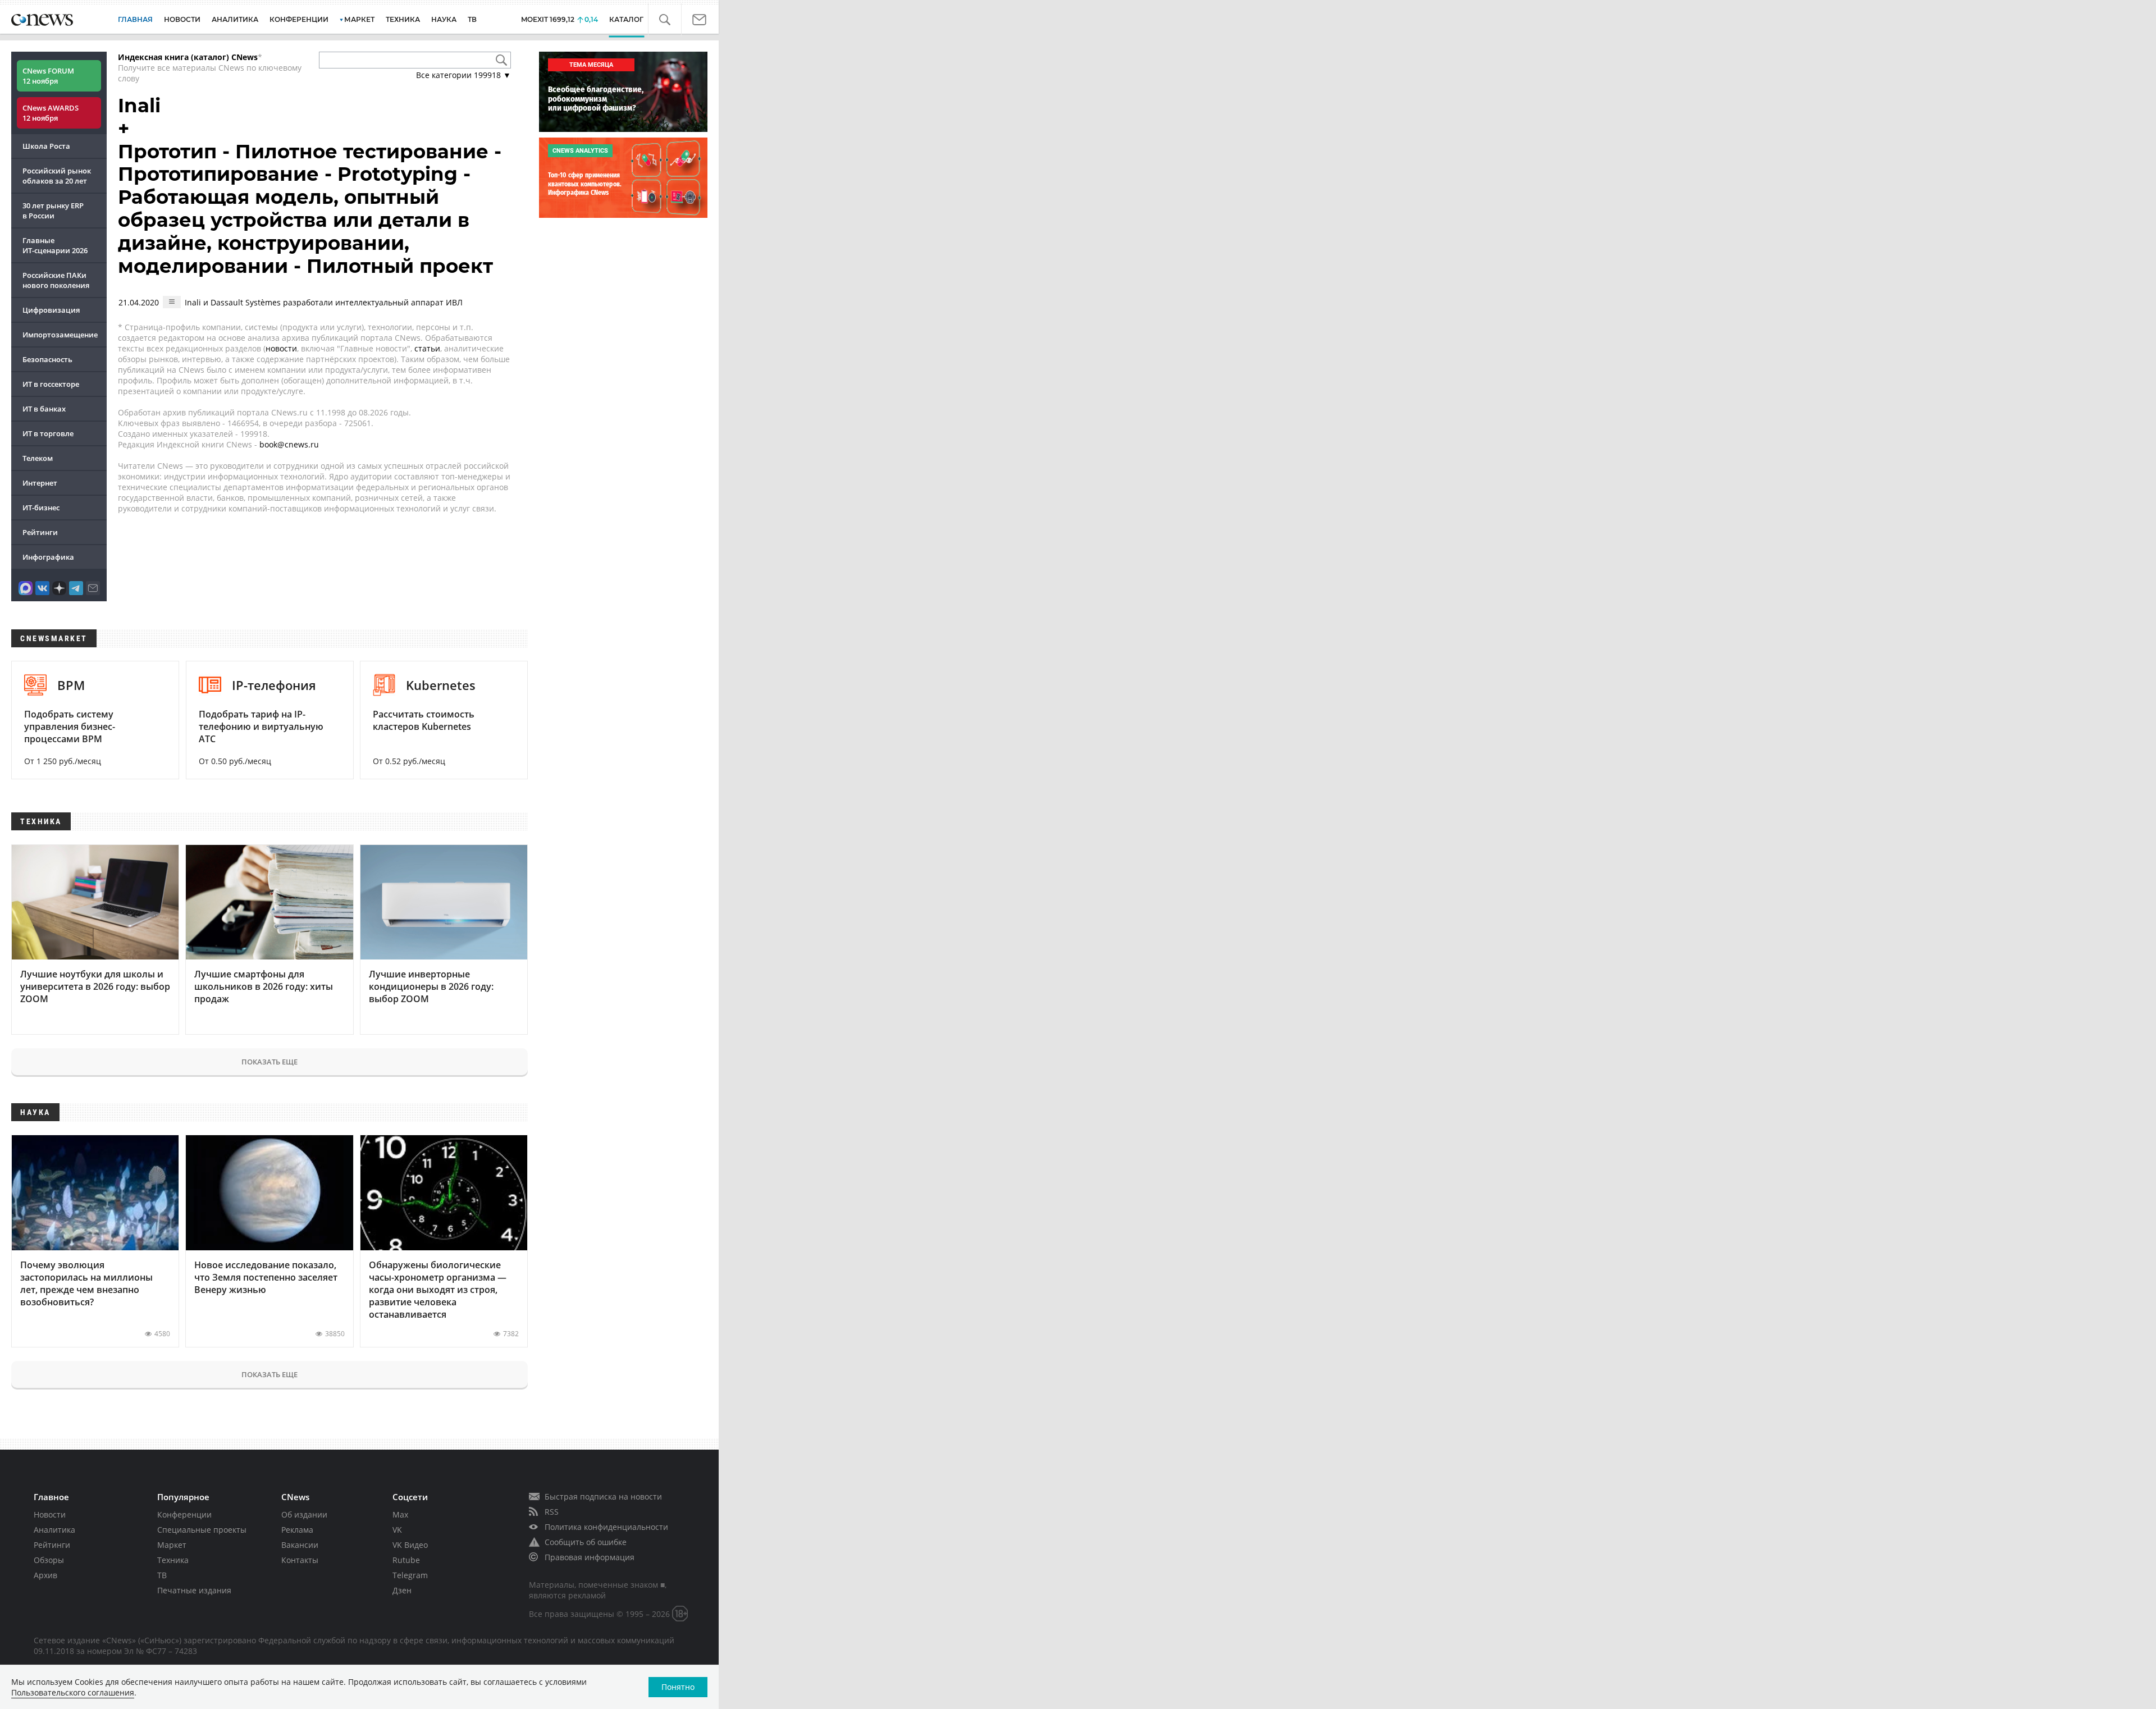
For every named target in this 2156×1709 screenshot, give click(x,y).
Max (400, 1514)
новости (281, 348)
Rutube (406, 1560)
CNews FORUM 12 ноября (48, 76)
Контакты (300, 1560)
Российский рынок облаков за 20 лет (57, 176)
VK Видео (410, 1545)
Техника (173, 1560)
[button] (671, 20)
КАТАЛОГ (635, 19)
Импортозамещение (60, 335)
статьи (427, 348)
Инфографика (48, 557)
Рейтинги (40, 532)
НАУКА (444, 19)
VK (397, 1530)
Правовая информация (590, 1557)
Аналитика (235, 19)
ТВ (472, 19)
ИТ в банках (44, 409)
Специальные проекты (202, 1530)
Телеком (38, 458)
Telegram (410, 1575)
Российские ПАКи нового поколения (56, 280)
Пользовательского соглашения (73, 1692)
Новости (50, 1514)
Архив (45, 1575)
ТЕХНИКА (403, 19)
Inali (139, 106)
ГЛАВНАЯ (135, 19)
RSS (552, 1512)
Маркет (172, 1545)
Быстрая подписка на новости (603, 1496)
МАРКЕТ (359, 19)
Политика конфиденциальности (606, 1527)
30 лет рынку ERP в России (53, 211)
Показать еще (269, 1062)
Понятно (678, 1687)
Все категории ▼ (463, 75)
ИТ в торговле (48, 433)
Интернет (40, 483)
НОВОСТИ (182, 19)
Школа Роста (46, 146)
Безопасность (47, 359)
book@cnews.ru (289, 444)
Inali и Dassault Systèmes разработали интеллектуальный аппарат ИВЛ (324, 302)
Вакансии (300, 1545)
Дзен (402, 1590)
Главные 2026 (55, 245)
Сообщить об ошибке (586, 1542)
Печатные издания (194, 1590)
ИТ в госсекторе (51, 384)
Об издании (304, 1514)
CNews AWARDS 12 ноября (51, 113)
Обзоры (49, 1560)
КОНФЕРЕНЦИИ (299, 19)
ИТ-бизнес (41, 508)
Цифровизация (51, 310)
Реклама (297, 1530)
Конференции (184, 1514)
